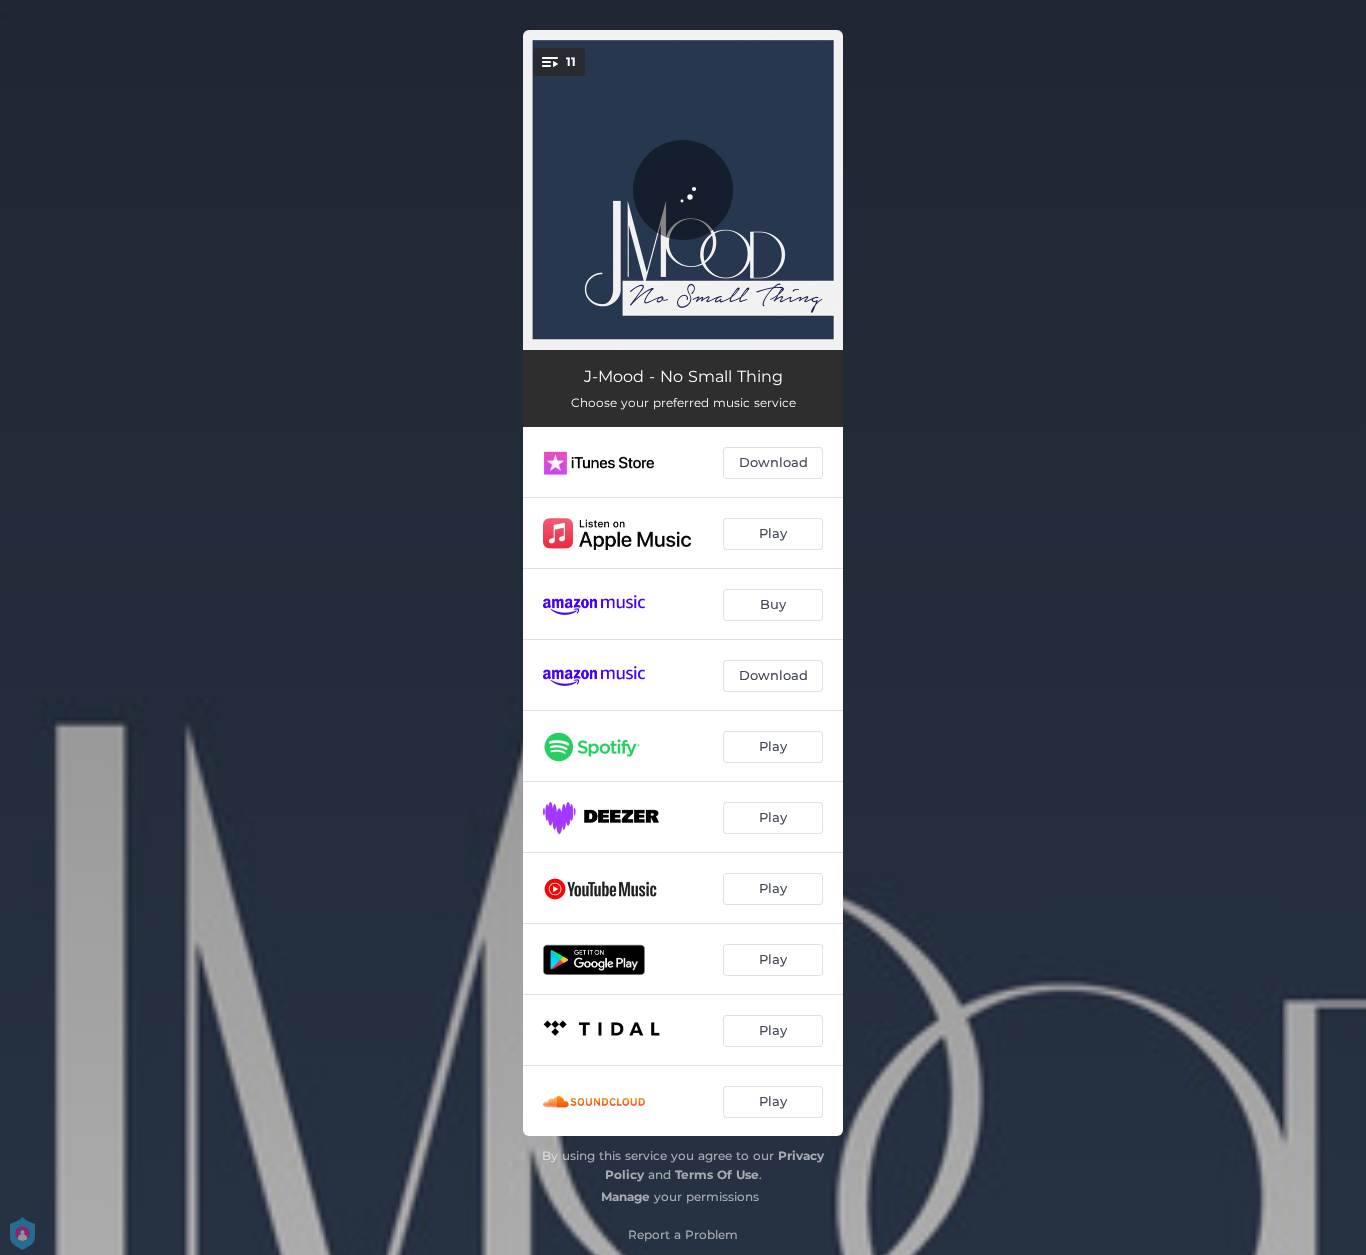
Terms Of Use (717, 1174)
